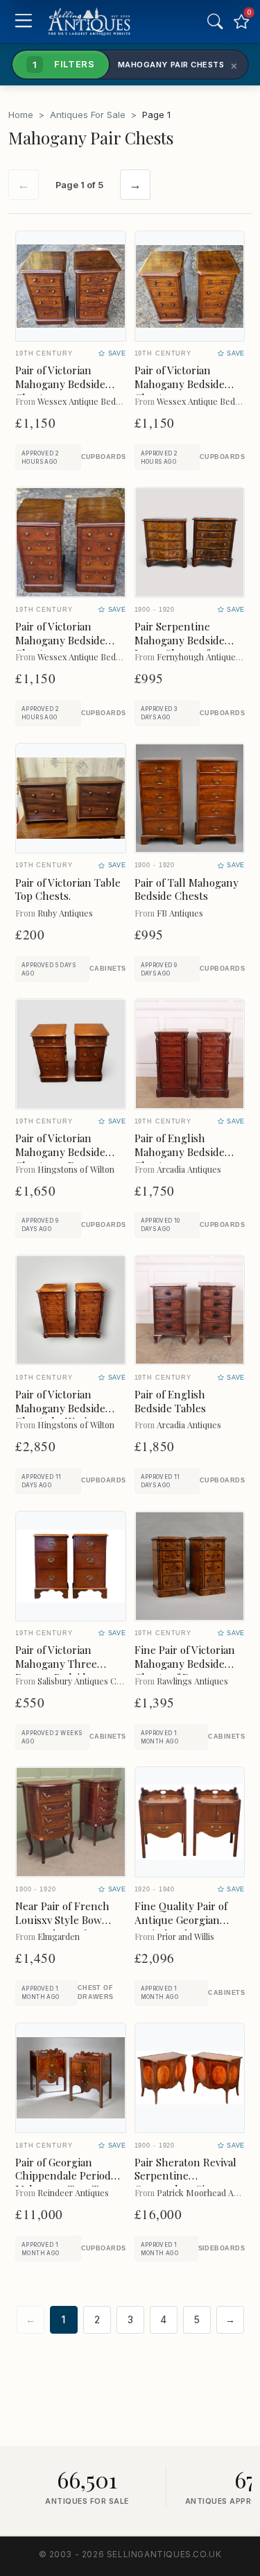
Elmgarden (59, 1936)
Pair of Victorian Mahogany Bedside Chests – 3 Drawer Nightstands (60, 1159)
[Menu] (23, 22)
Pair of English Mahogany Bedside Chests (180, 1152)
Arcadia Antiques (189, 1169)
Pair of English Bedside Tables (170, 1401)
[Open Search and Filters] (215, 22)
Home (21, 115)
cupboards (104, 457)
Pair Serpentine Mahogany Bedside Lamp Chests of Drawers (180, 647)
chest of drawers (96, 1992)
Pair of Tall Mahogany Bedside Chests (187, 889)
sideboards (222, 2248)
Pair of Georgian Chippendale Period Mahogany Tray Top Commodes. (63, 2183)
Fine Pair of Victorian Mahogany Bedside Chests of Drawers (185, 1664)
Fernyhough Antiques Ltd (206, 656)
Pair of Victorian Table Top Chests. (68, 889)
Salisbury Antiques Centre (87, 1681)
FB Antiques (180, 913)
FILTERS (64, 64)
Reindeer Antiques (73, 2192)
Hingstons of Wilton (76, 1169)
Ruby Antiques (65, 913)
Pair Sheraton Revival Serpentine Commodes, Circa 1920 (189, 2176)
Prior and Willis (185, 1936)
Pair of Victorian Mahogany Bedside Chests (60, 384)
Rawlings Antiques (192, 1681)
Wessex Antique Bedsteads (89, 401)
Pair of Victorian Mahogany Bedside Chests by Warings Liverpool (60, 1415)
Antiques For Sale (88, 115)
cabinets (108, 969)
